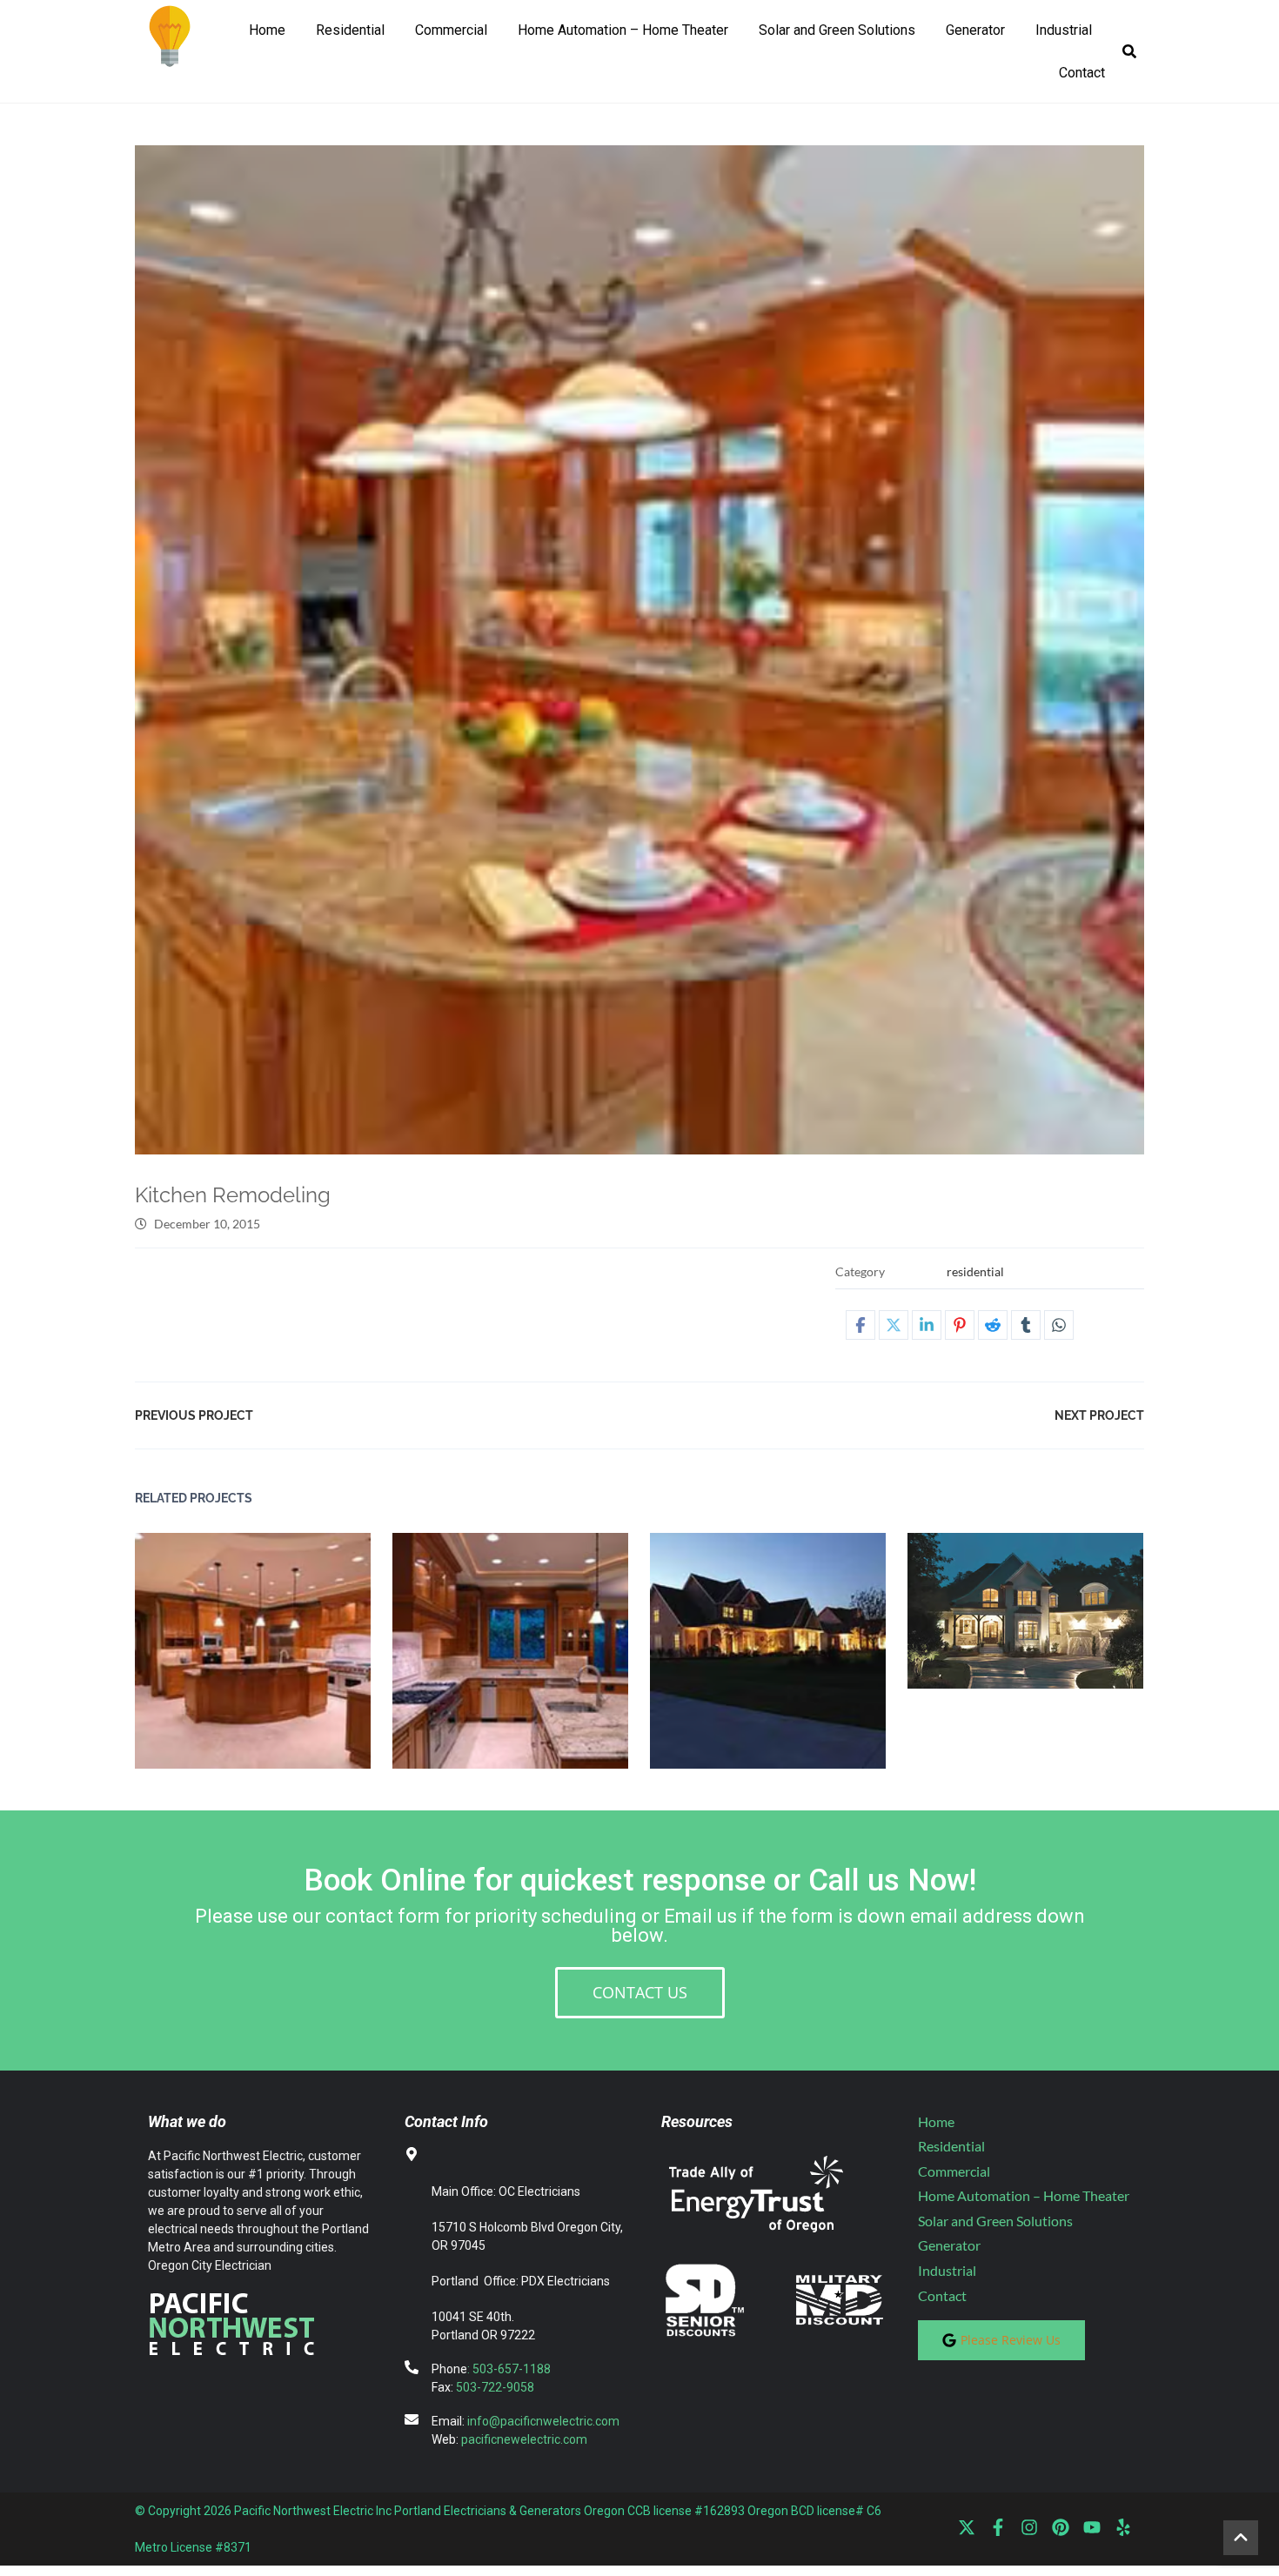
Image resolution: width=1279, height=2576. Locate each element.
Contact (1082, 73)
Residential (350, 30)
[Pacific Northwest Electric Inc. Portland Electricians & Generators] (170, 35)
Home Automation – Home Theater (623, 30)
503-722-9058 (495, 2387)
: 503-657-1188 (509, 2369)
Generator (975, 30)
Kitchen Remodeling (218, 1639)
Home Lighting (733, 1639)
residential (975, 1271)
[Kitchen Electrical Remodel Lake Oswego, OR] (639, 650)
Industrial (1064, 30)
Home (267, 30)
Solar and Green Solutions (837, 30)
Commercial (451, 30)
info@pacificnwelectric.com (543, 2421)
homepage (777, 1661)
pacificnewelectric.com (524, 2439)
